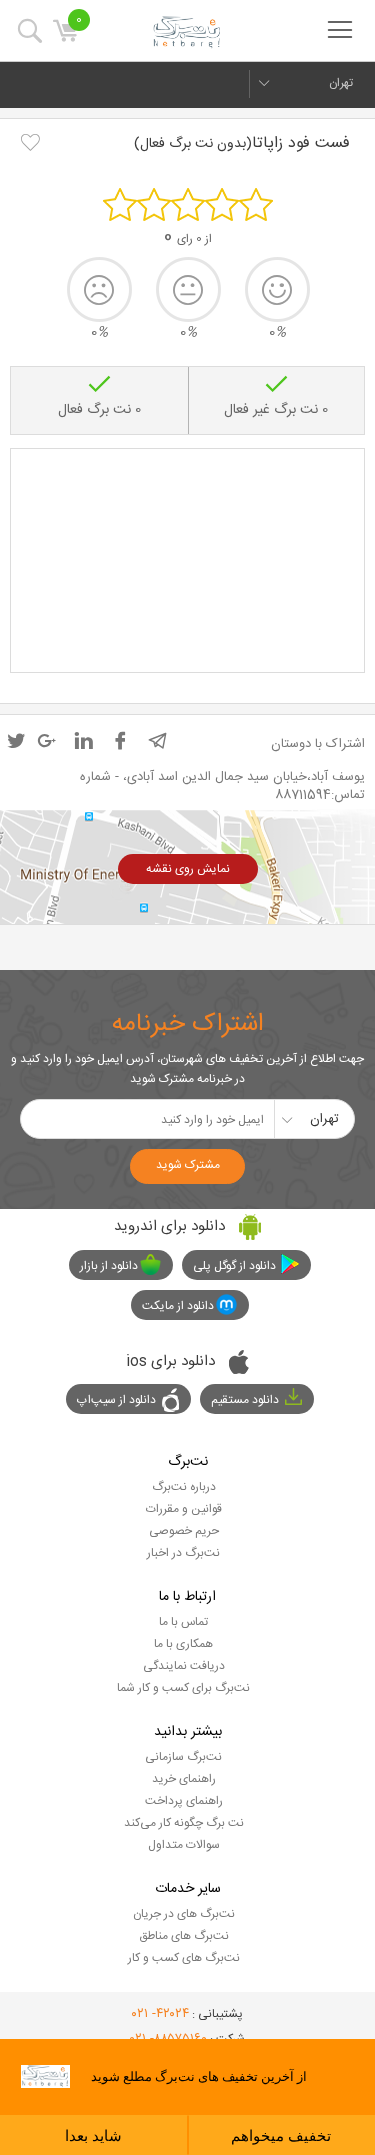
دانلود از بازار (109, 1266)
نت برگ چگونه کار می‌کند (184, 1823)
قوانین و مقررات (184, 1509)
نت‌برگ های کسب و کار (184, 1958)
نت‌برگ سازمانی (183, 1757)
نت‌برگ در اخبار (183, 1553)
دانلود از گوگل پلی (234, 1266)
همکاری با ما (183, 1644)
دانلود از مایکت (178, 1306)
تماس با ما (183, 1622)
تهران (341, 83)
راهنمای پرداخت (184, 1801)
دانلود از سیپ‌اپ (116, 1400)
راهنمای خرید (184, 1779)
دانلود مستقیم (245, 1400)
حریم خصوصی (184, 1531)
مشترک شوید (188, 1165)
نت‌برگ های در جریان (184, 1914)
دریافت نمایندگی (184, 1666)
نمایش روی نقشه (188, 869)
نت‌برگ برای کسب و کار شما (183, 1688)
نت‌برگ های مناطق (184, 1936)
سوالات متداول (184, 1845)
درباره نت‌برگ (184, 1487)
